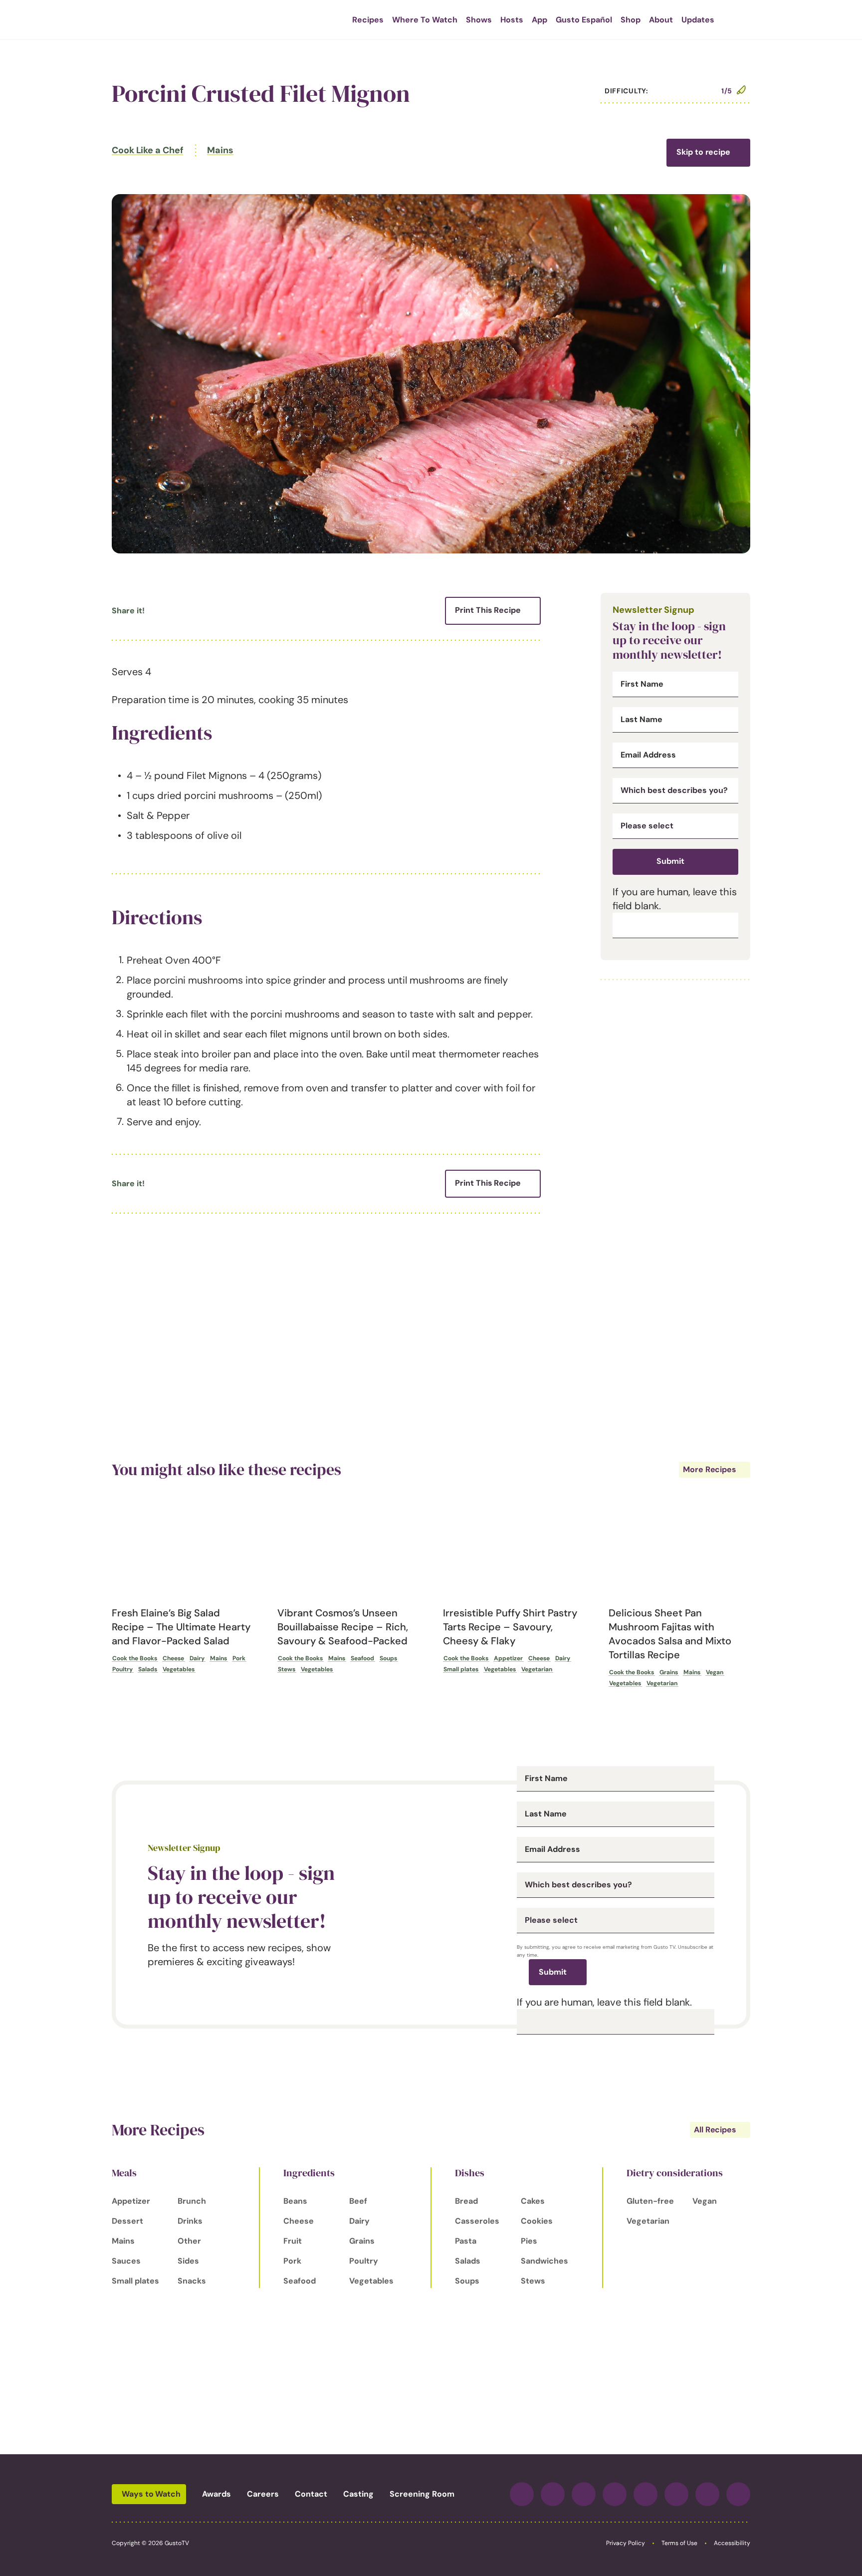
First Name (642, 684)
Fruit (293, 2241)
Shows (479, 20)
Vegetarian (537, 1669)
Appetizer (508, 1658)
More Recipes (710, 1469)
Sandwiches (544, 2261)
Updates (698, 20)
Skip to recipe (703, 152)
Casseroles (477, 2221)
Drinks (190, 2221)
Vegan (715, 1672)
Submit (670, 861)
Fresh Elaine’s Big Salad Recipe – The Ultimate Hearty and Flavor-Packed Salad (181, 1627)
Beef (358, 2201)
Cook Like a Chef (147, 150)
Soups (388, 1658)
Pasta (466, 2241)
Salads (148, 1669)
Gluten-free (650, 2201)
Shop (631, 20)
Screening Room (422, 2494)
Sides (188, 2261)
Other (189, 2241)
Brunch (192, 2201)
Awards (216, 2494)
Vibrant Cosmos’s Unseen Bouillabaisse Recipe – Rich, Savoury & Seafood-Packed (343, 1627)
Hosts (512, 20)
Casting (358, 2494)
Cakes (533, 2201)
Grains (669, 1672)
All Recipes (715, 2130)
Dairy (197, 1658)
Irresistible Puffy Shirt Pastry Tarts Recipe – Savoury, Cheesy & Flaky (510, 1627)
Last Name (642, 720)
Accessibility (732, 2543)
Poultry (122, 1669)
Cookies (537, 2221)
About (661, 20)
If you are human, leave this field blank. (604, 2002)
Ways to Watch (151, 2494)
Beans (295, 2201)
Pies (529, 2241)
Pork (239, 1658)
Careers (263, 2494)
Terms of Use (679, 2543)
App (539, 20)
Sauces (126, 2261)
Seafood (362, 1658)
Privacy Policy (626, 2543)
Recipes (368, 20)
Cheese (173, 1658)
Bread (466, 2201)
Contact (311, 2494)
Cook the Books (135, 1658)
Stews (287, 1669)
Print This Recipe (488, 610)
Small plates (461, 1669)
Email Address (648, 755)
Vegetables (179, 1669)
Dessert (127, 2221)
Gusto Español (584, 20)
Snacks (192, 2281)
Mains (220, 150)
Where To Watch (425, 20)
